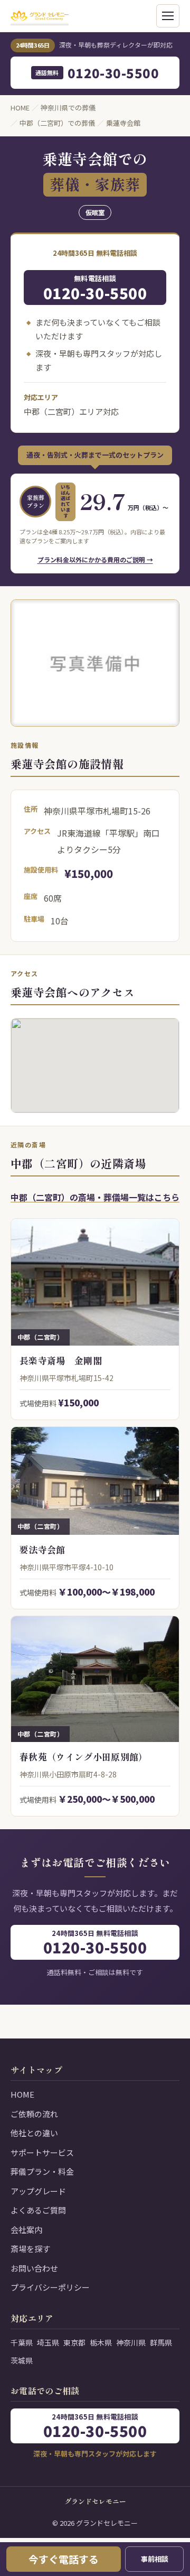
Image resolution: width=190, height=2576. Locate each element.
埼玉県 (48, 2342)
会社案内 (26, 2230)
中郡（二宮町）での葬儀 (57, 123)
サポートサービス (42, 2152)
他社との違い (34, 2133)
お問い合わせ (34, 2268)
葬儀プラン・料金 (42, 2171)
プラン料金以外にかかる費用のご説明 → (95, 559)
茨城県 (22, 2360)
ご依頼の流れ (34, 2114)
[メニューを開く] (168, 16)
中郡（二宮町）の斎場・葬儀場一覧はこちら (95, 1197)
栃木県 (101, 2342)
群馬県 (161, 2342)
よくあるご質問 (38, 2210)
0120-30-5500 (97, 73)
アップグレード (38, 2191)
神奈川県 (131, 2342)
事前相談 (155, 2559)
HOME (20, 108)
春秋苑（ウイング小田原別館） (84, 1757)
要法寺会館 (42, 1549)
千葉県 (22, 2342)
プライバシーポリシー (50, 2287)
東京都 (74, 2342)
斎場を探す (30, 2249)
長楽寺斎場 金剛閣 (61, 1360)
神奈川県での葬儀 (68, 108)
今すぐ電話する (64, 2559)
